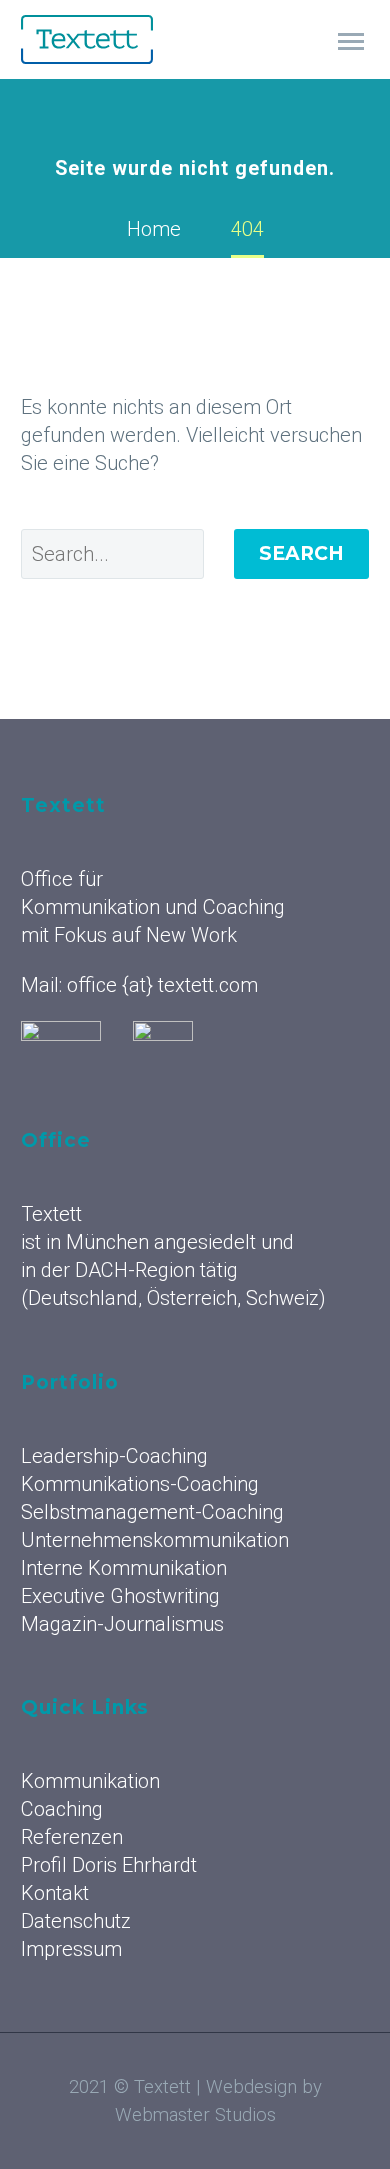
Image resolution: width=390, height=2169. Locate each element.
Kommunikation (90, 1781)
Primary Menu (351, 42)
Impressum (71, 1949)
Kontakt (55, 1893)
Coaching (62, 1809)
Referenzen (72, 1837)
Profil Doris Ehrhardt (109, 1865)
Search (301, 553)
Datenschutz (76, 1921)
